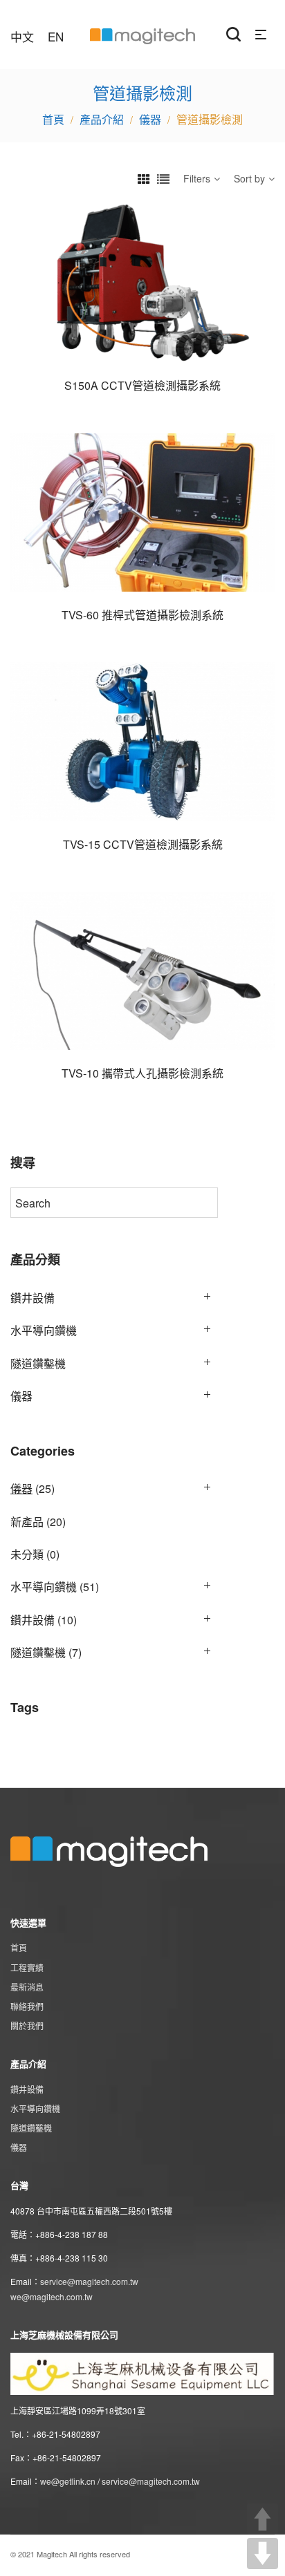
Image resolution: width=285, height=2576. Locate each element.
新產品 (27, 1522)
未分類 (27, 1554)
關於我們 (27, 2025)
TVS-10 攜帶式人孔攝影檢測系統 (142, 1073)
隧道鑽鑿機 (38, 1363)
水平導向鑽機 (44, 1330)
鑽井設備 (33, 1298)
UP (263, 2519)
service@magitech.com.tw (89, 2281)
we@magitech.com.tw (52, 2296)
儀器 (150, 119)
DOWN (263, 2554)
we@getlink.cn (68, 2481)
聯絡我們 (27, 2006)
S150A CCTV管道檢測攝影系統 (142, 385)
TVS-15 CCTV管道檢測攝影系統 (143, 844)
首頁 (19, 1947)
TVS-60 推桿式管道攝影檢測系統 (142, 615)
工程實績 (27, 1967)
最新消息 (27, 1987)
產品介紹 (102, 119)
